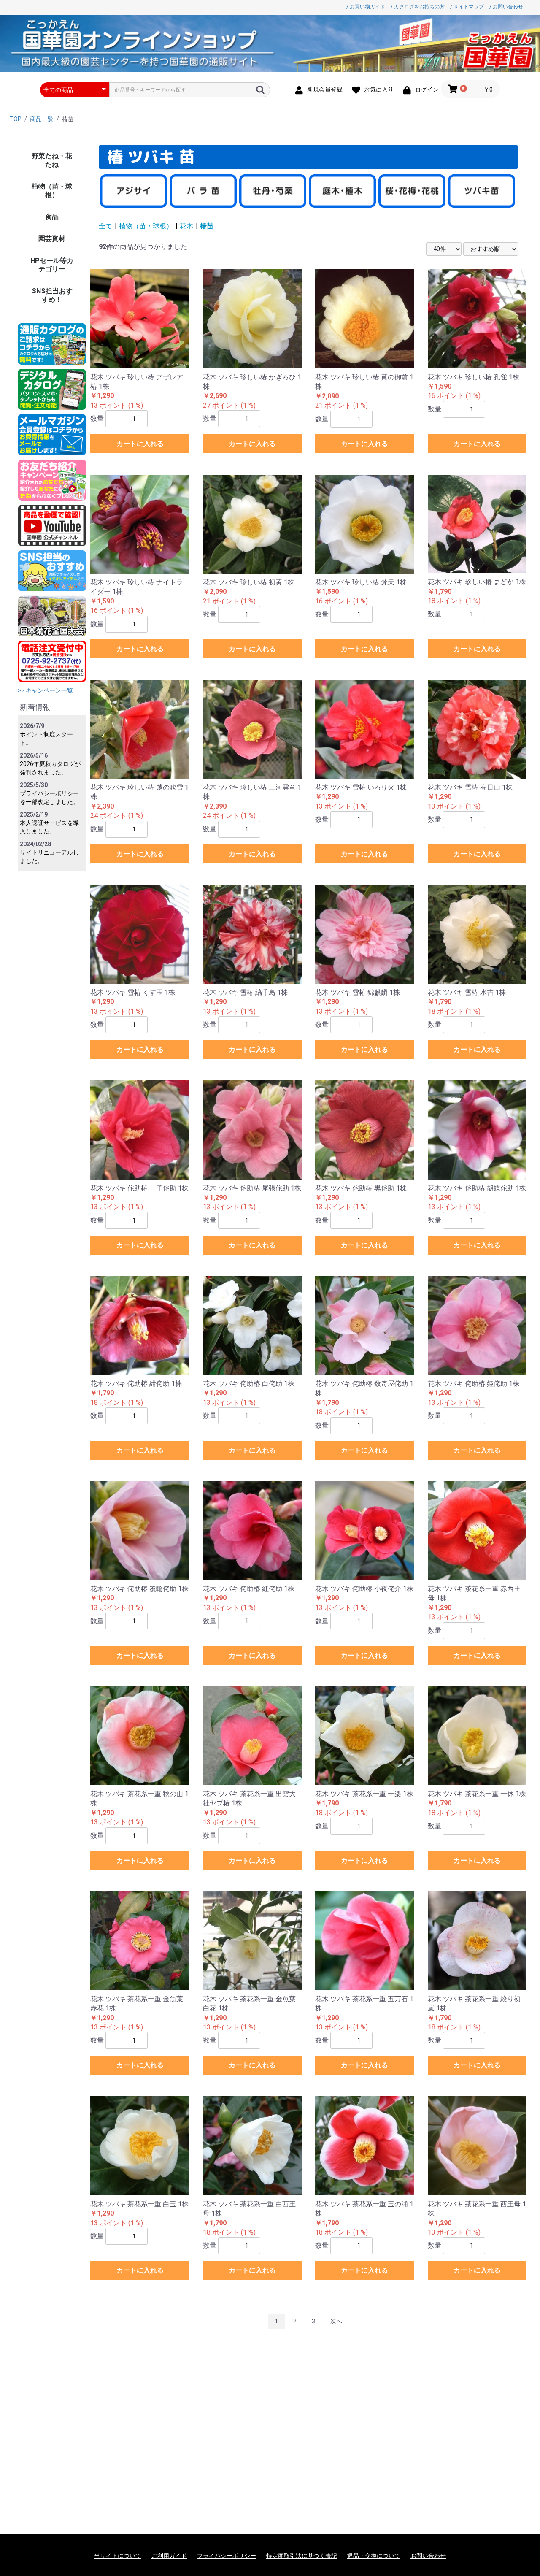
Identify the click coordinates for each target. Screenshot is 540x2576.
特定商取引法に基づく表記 (302, 2556)
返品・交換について (374, 2556)
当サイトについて (118, 2556)
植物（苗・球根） (52, 191)
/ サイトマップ (467, 7)
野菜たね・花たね (52, 160)
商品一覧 (42, 119)
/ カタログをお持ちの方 (418, 7)
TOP (15, 119)
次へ (336, 2321)
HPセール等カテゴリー (52, 265)
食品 (52, 217)
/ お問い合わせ (506, 7)
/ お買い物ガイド (366, 7)
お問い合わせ (428, 2556)
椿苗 (207, 226)
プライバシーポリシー (227, 2556)
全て (105, 226)
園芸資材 (52, 239)
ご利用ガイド (169, 2556)
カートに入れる (140, 444)
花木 (186, 226)
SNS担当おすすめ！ (52, 295)
